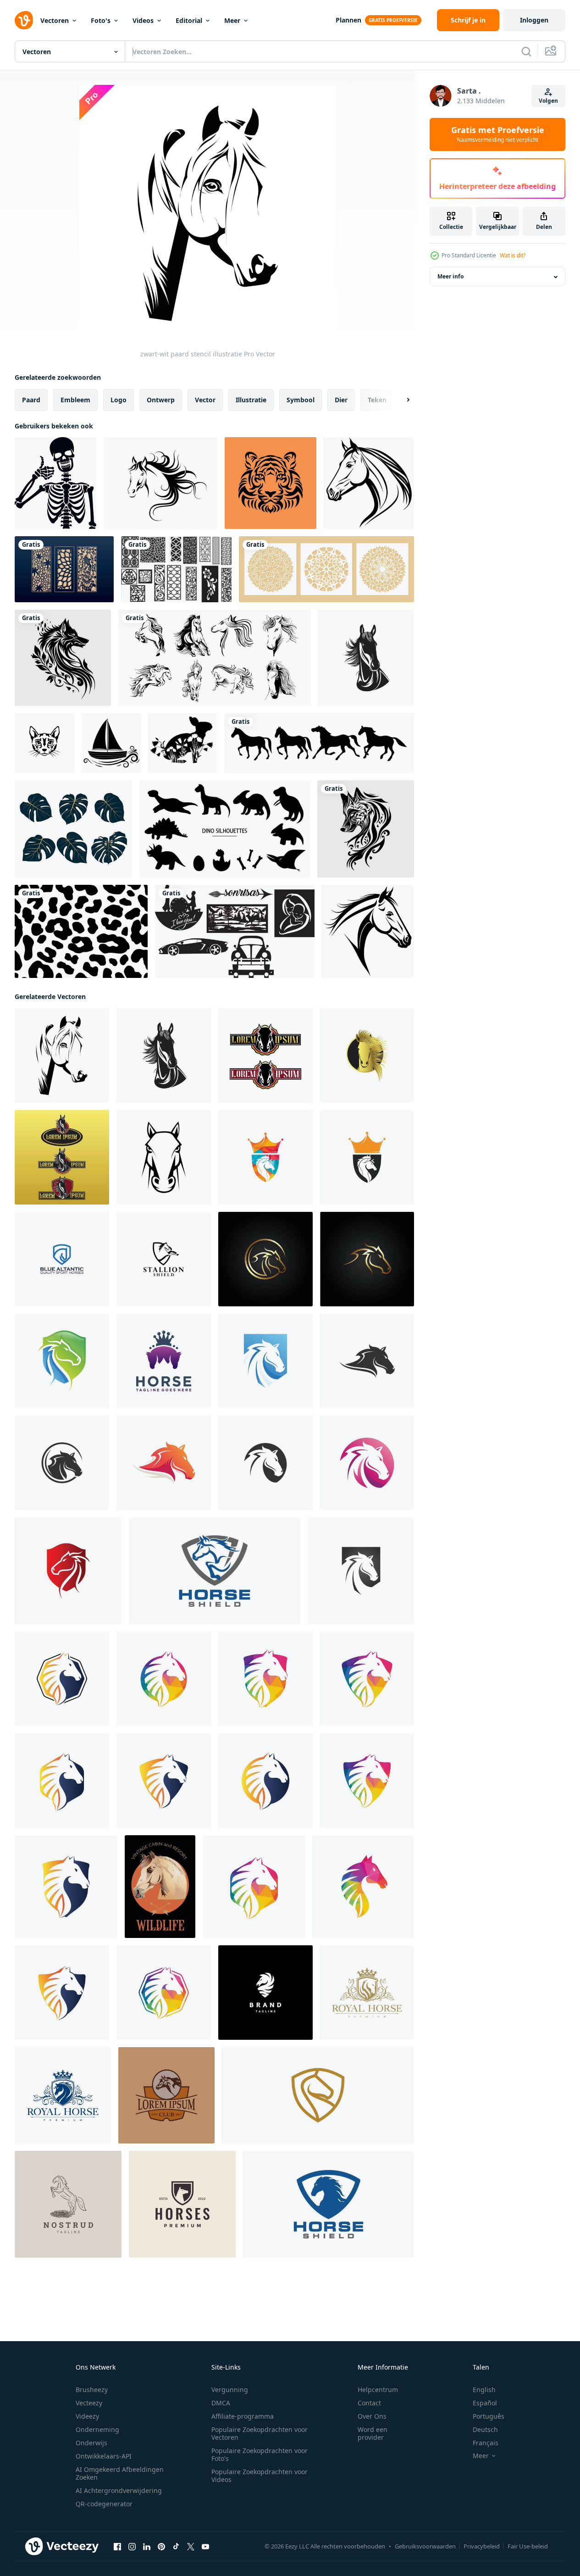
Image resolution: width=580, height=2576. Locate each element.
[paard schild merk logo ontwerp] (215, 1571)
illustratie (251, 400)
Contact (369, 2403)
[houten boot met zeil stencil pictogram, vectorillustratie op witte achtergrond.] (111, 743)
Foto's (101, 20)
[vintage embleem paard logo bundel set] (265, 1055)
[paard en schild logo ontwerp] (62, 1259)
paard (31, 400)
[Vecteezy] (24, 20)
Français (486, 2443)
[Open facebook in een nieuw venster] (117, 2547)
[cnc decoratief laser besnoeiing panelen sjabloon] (176, 569)
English (484, 2390)
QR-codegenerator (104, 2504)
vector (205, 400)
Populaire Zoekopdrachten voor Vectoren (260, 2433)
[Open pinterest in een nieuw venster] (161, 2547)
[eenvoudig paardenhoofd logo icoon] (164, 1157)
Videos (143, 20)
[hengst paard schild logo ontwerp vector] (164, 1259)
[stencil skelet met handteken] (55, 483)
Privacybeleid (482, 2546)
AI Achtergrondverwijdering (119, 2490)
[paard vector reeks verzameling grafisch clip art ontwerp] (215, 658)
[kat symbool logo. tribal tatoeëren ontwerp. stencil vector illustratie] (44, 743)
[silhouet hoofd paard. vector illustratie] (160, 483)
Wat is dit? (513, 255)
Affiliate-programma (243, 2416)
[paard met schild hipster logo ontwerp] (182, 2204)
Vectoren (55, 20)
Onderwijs (91, 2443)
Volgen (548, 101)
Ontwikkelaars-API (104, 2456)
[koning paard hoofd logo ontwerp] (164, 1361)
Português (489, 2416)
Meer (232, 20)
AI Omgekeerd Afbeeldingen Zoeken (120, 2473)
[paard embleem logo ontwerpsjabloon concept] (166, 2095)
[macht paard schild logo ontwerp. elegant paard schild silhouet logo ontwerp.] (265, 1993)
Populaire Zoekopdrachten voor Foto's (260, 2454)
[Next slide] (400, 400)
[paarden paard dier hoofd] (369, 483)
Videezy (87, 2416)
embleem (75, 400)
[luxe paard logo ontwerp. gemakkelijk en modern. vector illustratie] (367, 1993)
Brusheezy (92, 2390)
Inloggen (534, 20)
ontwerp (161, 400)
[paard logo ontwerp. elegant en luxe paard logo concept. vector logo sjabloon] (63, 2095)
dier (341, 400)
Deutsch (485, 2429)
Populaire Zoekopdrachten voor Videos (260, 2476)
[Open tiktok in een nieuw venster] (176, 2547)
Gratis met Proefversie (498, 134)
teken (377, 400)
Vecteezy (89, 2403)
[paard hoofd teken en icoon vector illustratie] (160, 1887)
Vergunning (230, 2390)
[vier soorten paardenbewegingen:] (319, 743)
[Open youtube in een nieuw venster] (205, 2547)
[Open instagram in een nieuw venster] (132, 2547)
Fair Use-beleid (528, 2546)
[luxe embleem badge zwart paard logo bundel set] (62, 1157)
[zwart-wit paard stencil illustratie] (62, 1055)
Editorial (189, 20)
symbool (301, 400)
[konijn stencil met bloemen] (183, 743)
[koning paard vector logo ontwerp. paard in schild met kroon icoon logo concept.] (265, 1157)
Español (485, 2403)
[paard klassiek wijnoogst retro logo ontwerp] (68, 2204)
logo (119, 400)
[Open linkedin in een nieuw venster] (147, 2547)
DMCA (221, 2403)
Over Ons (372, 2416)
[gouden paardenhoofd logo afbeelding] (367, 1055)
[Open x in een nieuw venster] (191, 2547)
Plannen (348, 20)
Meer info (450, 277)
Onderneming (97, 2429)
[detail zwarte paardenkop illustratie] (366, 658)
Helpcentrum (378, 2390)
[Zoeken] (526, 51)
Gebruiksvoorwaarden (425, 2546)
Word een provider (373, 2433)
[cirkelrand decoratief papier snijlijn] (326, 569)
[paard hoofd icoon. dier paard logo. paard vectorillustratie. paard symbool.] (367, 1361)
